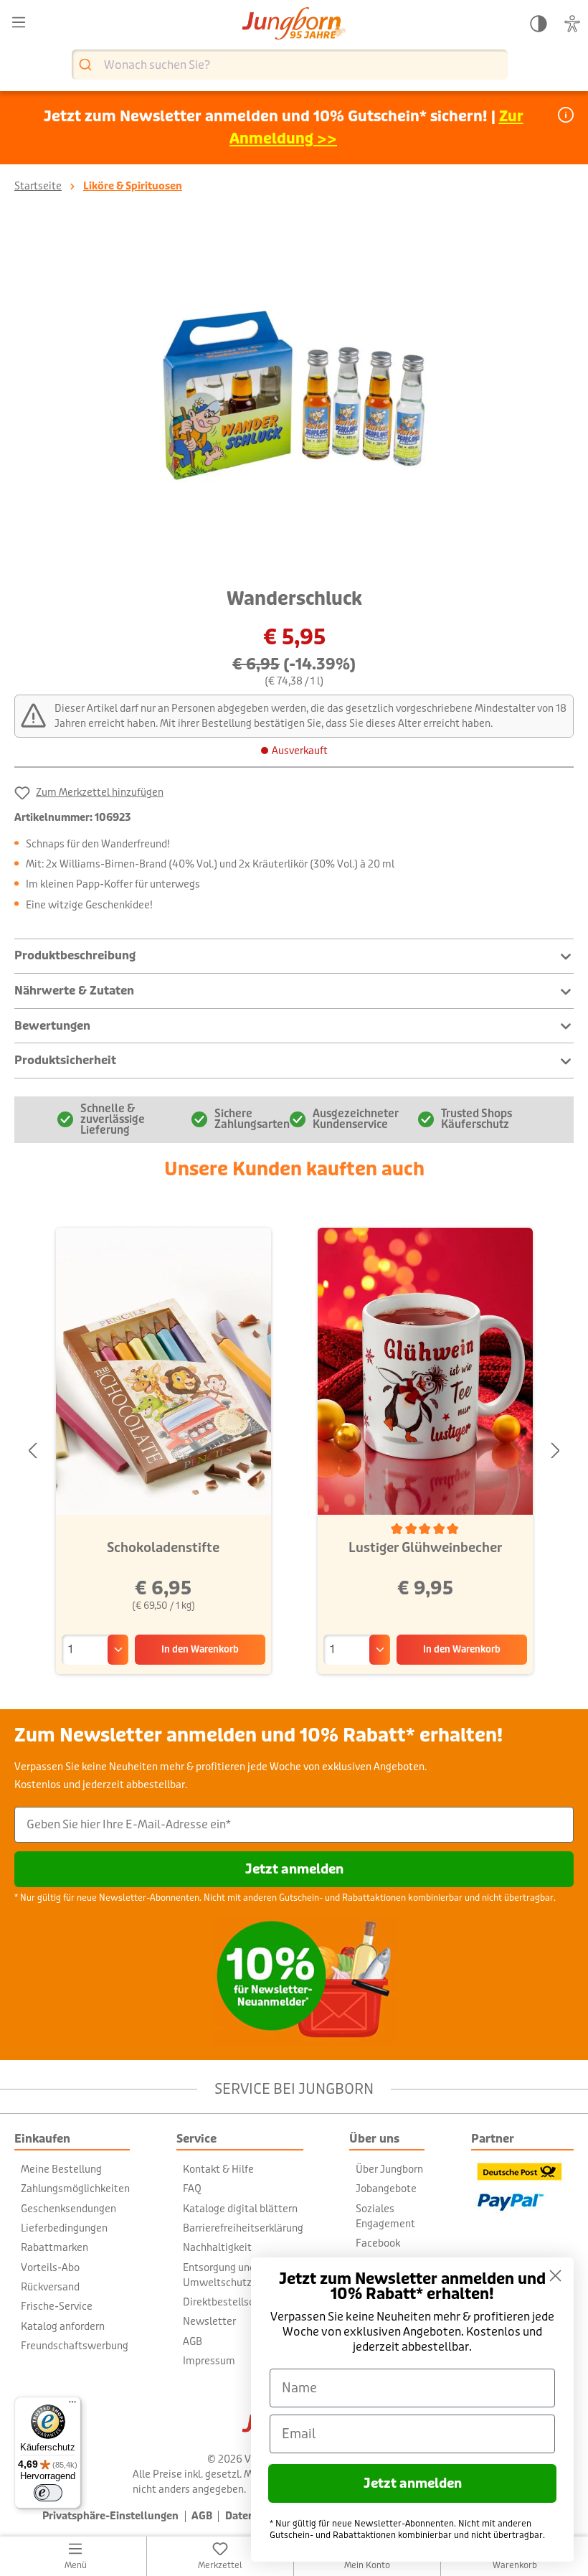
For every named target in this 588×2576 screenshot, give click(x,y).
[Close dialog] (555, 2276)
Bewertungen (52, 1026)
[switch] (48, 2493)
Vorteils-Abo (50, 2267)
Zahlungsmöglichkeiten (75, 2189)
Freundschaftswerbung (75, 2346)
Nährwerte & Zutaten (74, 991)
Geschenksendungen (68, 2209)
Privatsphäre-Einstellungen (110, 2516)
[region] (294, 395)
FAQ (192, 2189)
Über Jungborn (389, 2169)
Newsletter (209, 2321)
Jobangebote (386, 2189)
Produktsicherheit (65, 1060)
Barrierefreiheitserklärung (243, 2228)
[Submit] (87, 65)
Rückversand (50, 2287)
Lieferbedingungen (64, 2228)
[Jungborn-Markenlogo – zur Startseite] (294, 25)
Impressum (209, 2361)
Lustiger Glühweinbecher (425, 1548)
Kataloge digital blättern (240, 2209)
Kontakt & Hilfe (218, 2169)
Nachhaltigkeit (217, 2247)
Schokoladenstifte (163, 1548)
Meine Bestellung (61, 2169)
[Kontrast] (539, 24)
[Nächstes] (556, 1451)
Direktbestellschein (228, 2302)
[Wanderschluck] (294, 395)
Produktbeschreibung (75, 955)
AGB (193, 2341)
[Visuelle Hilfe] (572, 24)
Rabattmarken (54, 2247)
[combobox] (290, 65)
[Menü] (19, 23)
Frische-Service (57, 2306)
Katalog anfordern (63, 2326)
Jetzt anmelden (294, 1869)
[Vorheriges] (32, 1451)
